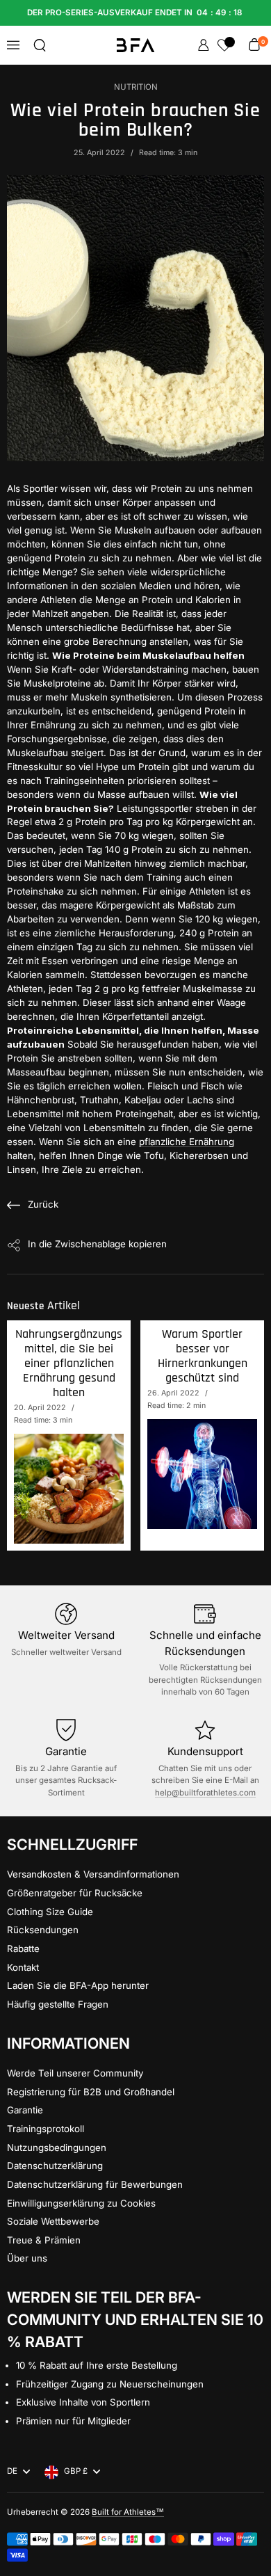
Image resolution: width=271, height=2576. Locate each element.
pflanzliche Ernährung (187, 1142)
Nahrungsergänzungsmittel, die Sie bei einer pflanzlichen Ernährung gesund (69, 1363)
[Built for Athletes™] (136, 45)
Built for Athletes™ (128, 2512)
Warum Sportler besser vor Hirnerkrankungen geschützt (203, 1356)
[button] (40, 45)
